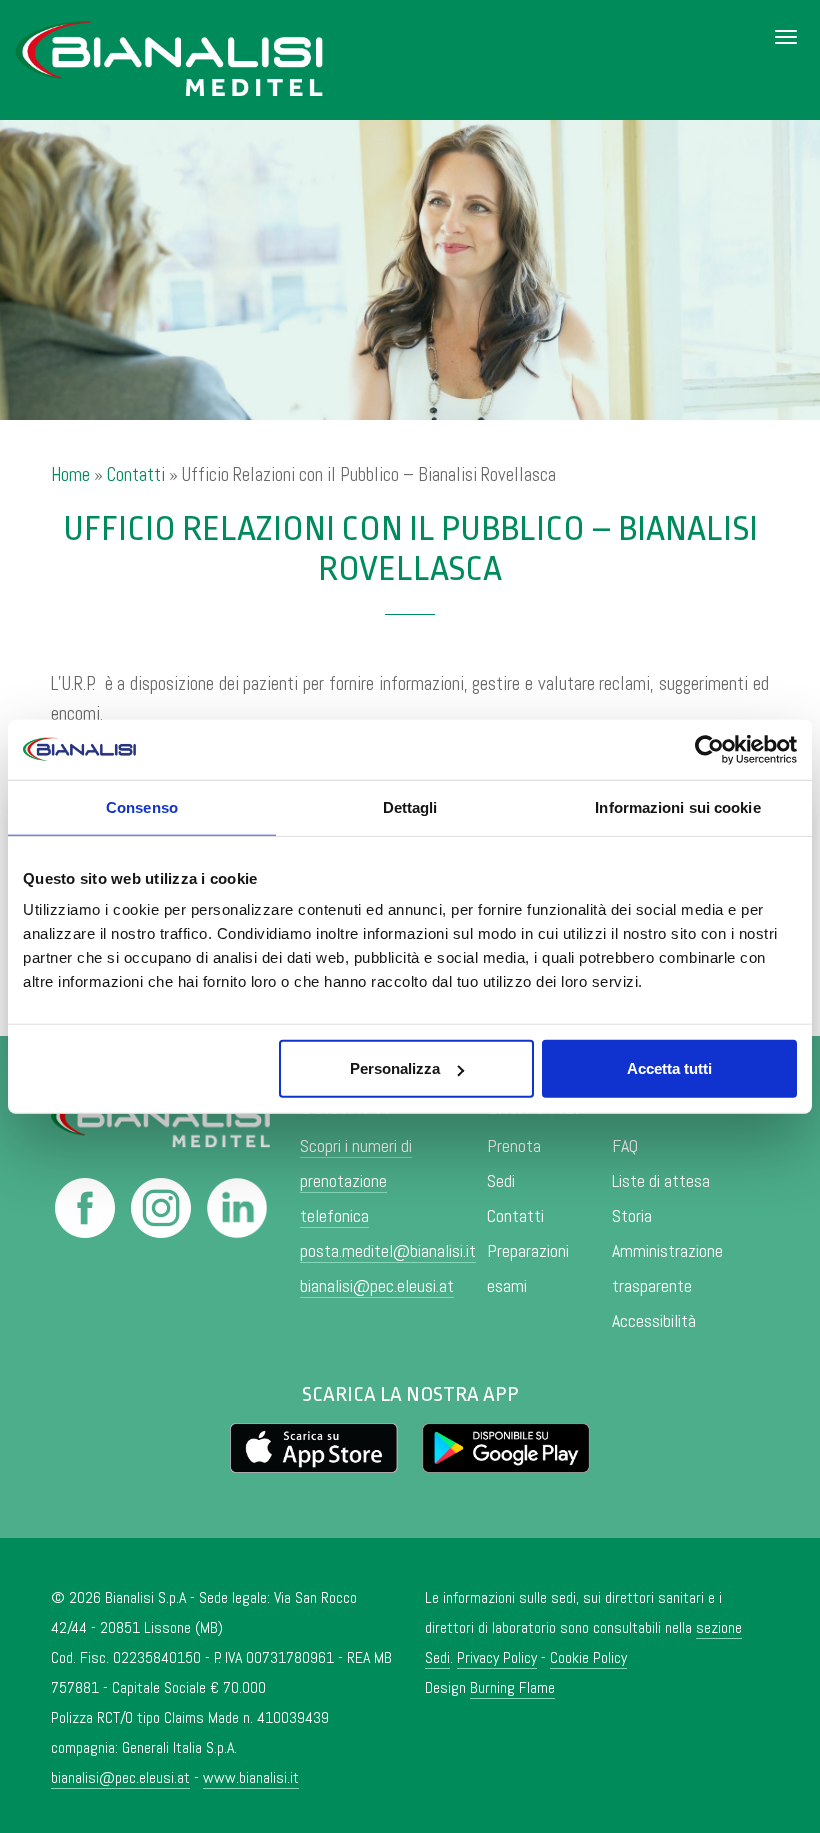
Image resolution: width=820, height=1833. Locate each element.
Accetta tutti (669, 1068)
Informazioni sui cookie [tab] (677, 806)
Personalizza (395, 1068)
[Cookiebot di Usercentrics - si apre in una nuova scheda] (709, 749)
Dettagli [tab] (410, 806)
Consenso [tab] (142, 806)
